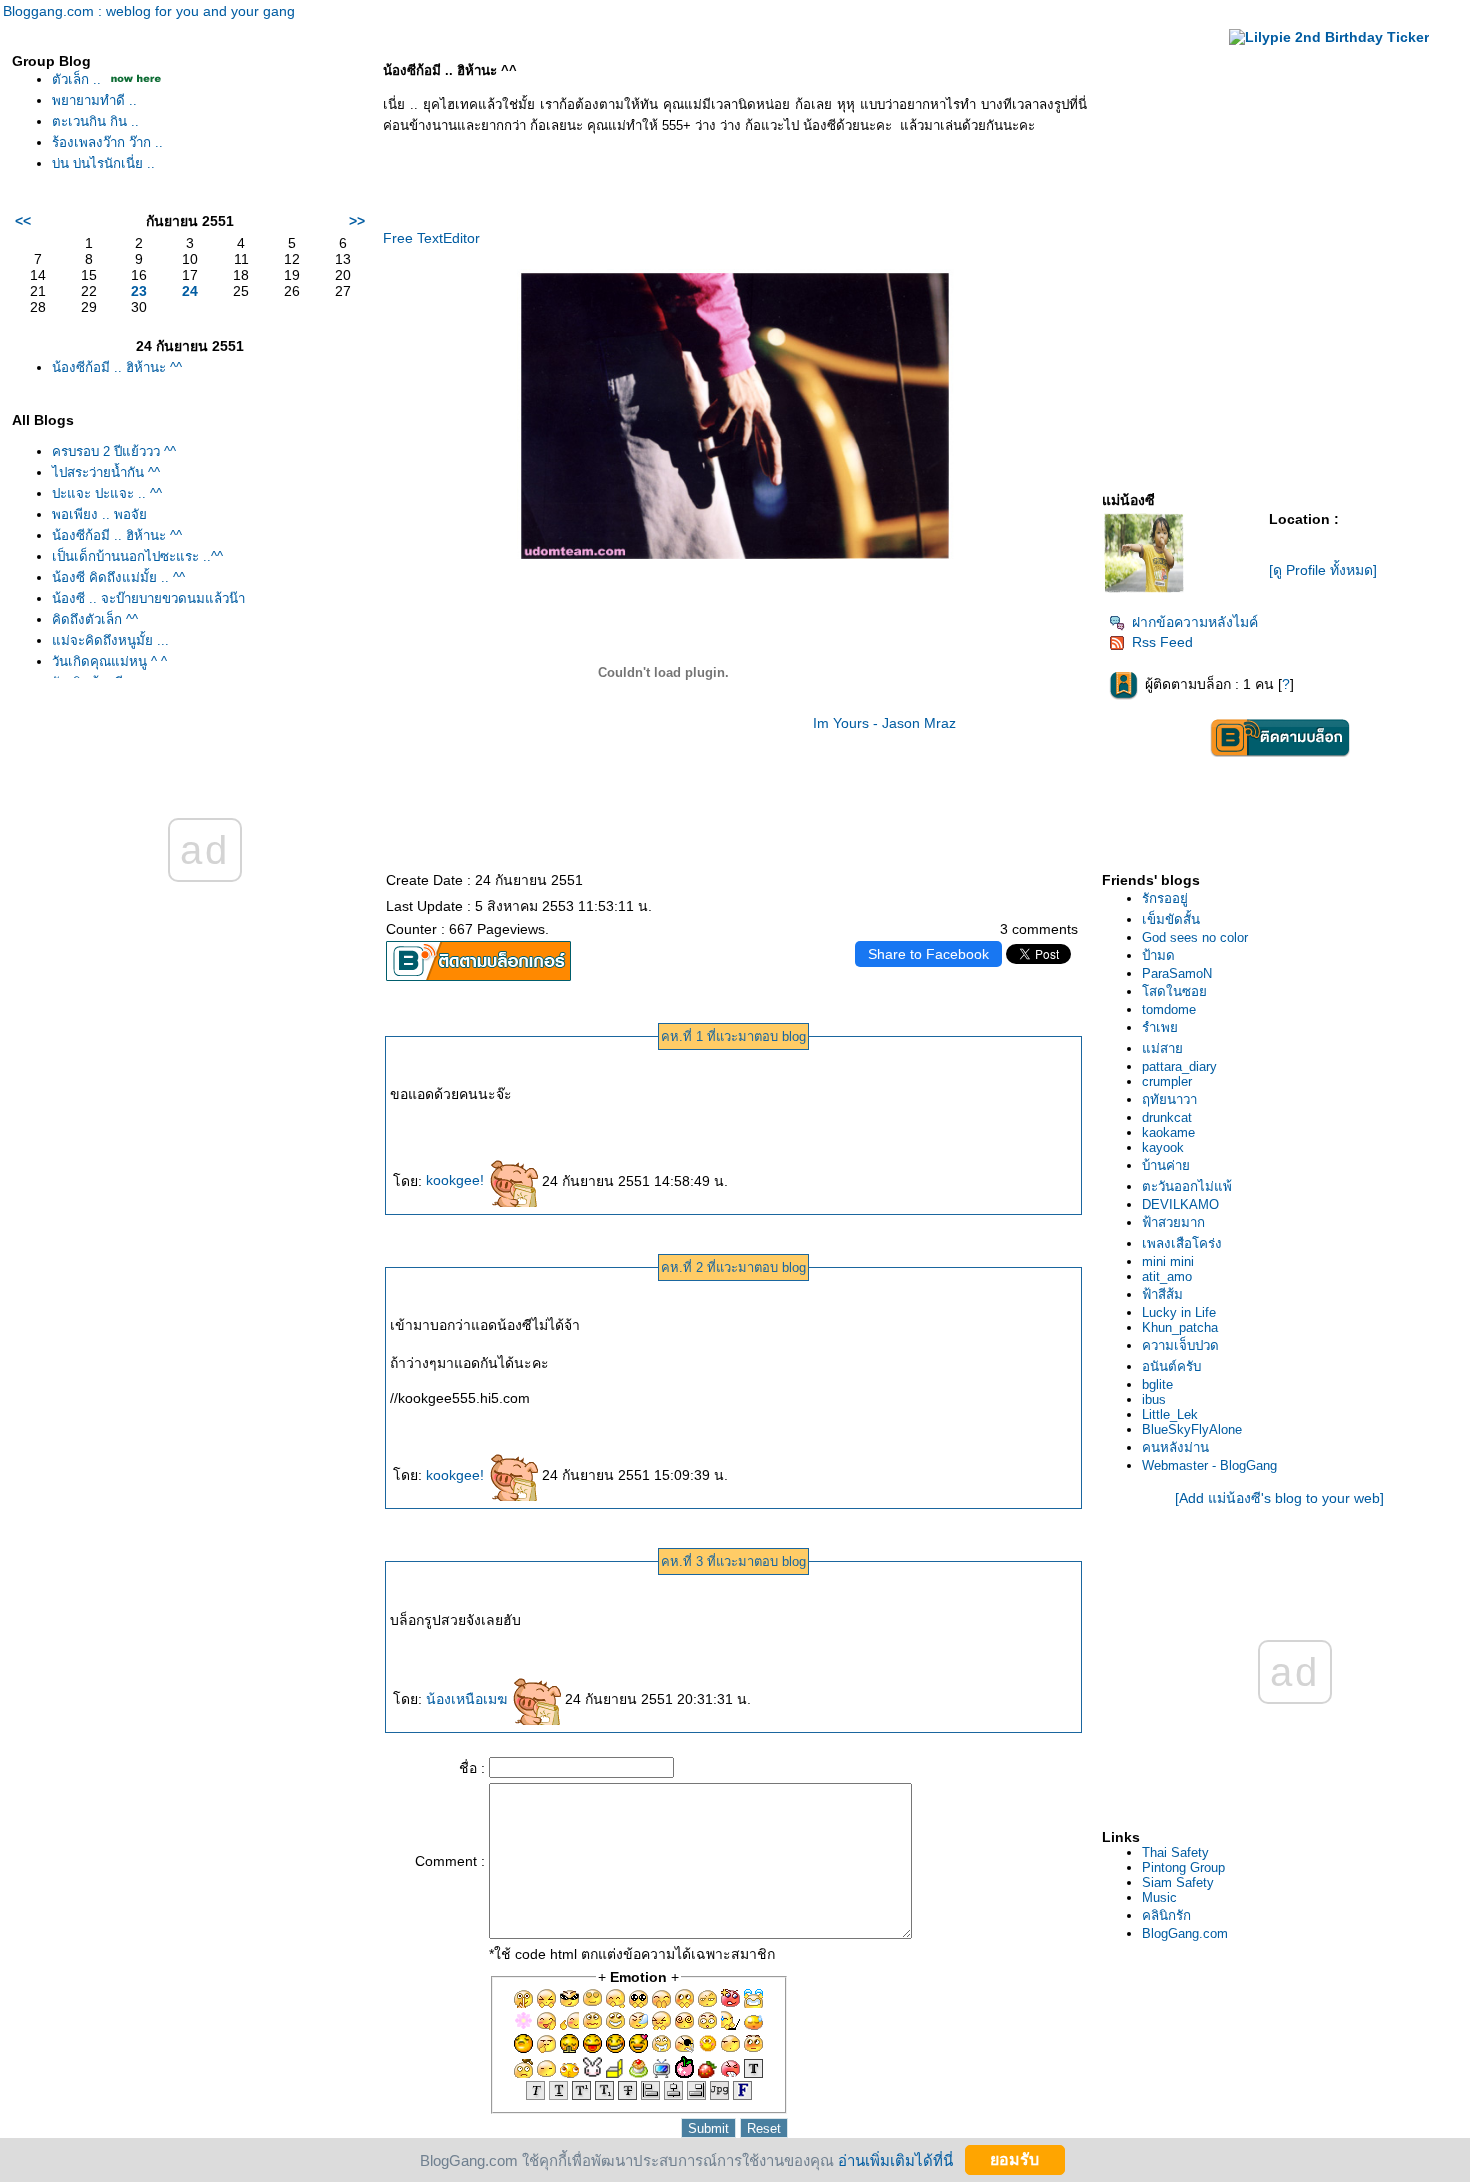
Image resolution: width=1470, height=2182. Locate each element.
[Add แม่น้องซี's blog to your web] (1279, 1498)
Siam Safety (1178, 1882)
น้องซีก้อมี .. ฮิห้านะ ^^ (117, 367)
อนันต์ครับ (1171, 1366)
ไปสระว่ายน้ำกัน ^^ (106, 472)
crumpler (1167, 1081)
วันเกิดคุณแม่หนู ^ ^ (109, 661)
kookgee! (457, 1180)
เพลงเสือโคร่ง (1182, 1243)
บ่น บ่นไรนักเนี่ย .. (103, 163)
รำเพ (1160, 1027)
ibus (1154, 1399)
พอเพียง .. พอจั (99, 514)
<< (23, 221)
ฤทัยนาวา (1169, 1099)
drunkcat (1167, 1117)
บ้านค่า (1166, 1165)
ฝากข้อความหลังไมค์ (1195, 622)
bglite (1157, 1384)
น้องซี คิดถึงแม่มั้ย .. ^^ (118, 577)
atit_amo (1167, 1276)
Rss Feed (1162, 642)
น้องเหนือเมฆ (468, 1699)
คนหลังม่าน (1175, 1447)
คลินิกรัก (1166, 1915)
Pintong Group (1183, 1867)
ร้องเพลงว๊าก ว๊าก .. (107, 142)
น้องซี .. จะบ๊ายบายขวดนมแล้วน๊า (148, 598)
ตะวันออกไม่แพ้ (1187, 1186)
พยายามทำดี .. (94, 100)
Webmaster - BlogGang (1209, 1465)
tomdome (1169, 1009)
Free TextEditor (431, 238)
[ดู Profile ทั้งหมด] (1323, 570)
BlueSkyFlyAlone (1192, 1429)
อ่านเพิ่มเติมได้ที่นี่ (895, 2159)
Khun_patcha (1180, 1327)
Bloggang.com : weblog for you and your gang (149, 11)
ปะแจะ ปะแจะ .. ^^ (107, 493)
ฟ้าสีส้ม (1162, 1294)
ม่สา (1162, 1048)
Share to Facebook (928, 954)
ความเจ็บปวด (1180, 1345)
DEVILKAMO (1180, 1204)
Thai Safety (1175, 1852)
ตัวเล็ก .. (76, 79)
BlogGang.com (1185, 1933)
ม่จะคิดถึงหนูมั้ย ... (110, 640)
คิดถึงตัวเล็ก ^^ (95, 619)
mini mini (1168, 1261)
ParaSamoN (1177, 973)
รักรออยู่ (1165, 898)
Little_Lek (1170, 1414)
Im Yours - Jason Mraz (884, 723)
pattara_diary (1179, 1066)
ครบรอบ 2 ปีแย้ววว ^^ (114, 451)
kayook (1163, 1147)
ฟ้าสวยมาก (1173, 1222)
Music (1159, 1897)
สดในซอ (1174, 991)
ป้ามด (1158, 955)
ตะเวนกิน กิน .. (95, 121)
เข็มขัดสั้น (1171, 919)
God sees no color (1195, 937)
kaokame (1168, 1132)
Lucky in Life (1179, 1312)
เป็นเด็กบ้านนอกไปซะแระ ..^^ (137, 556)
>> (357, 221)
